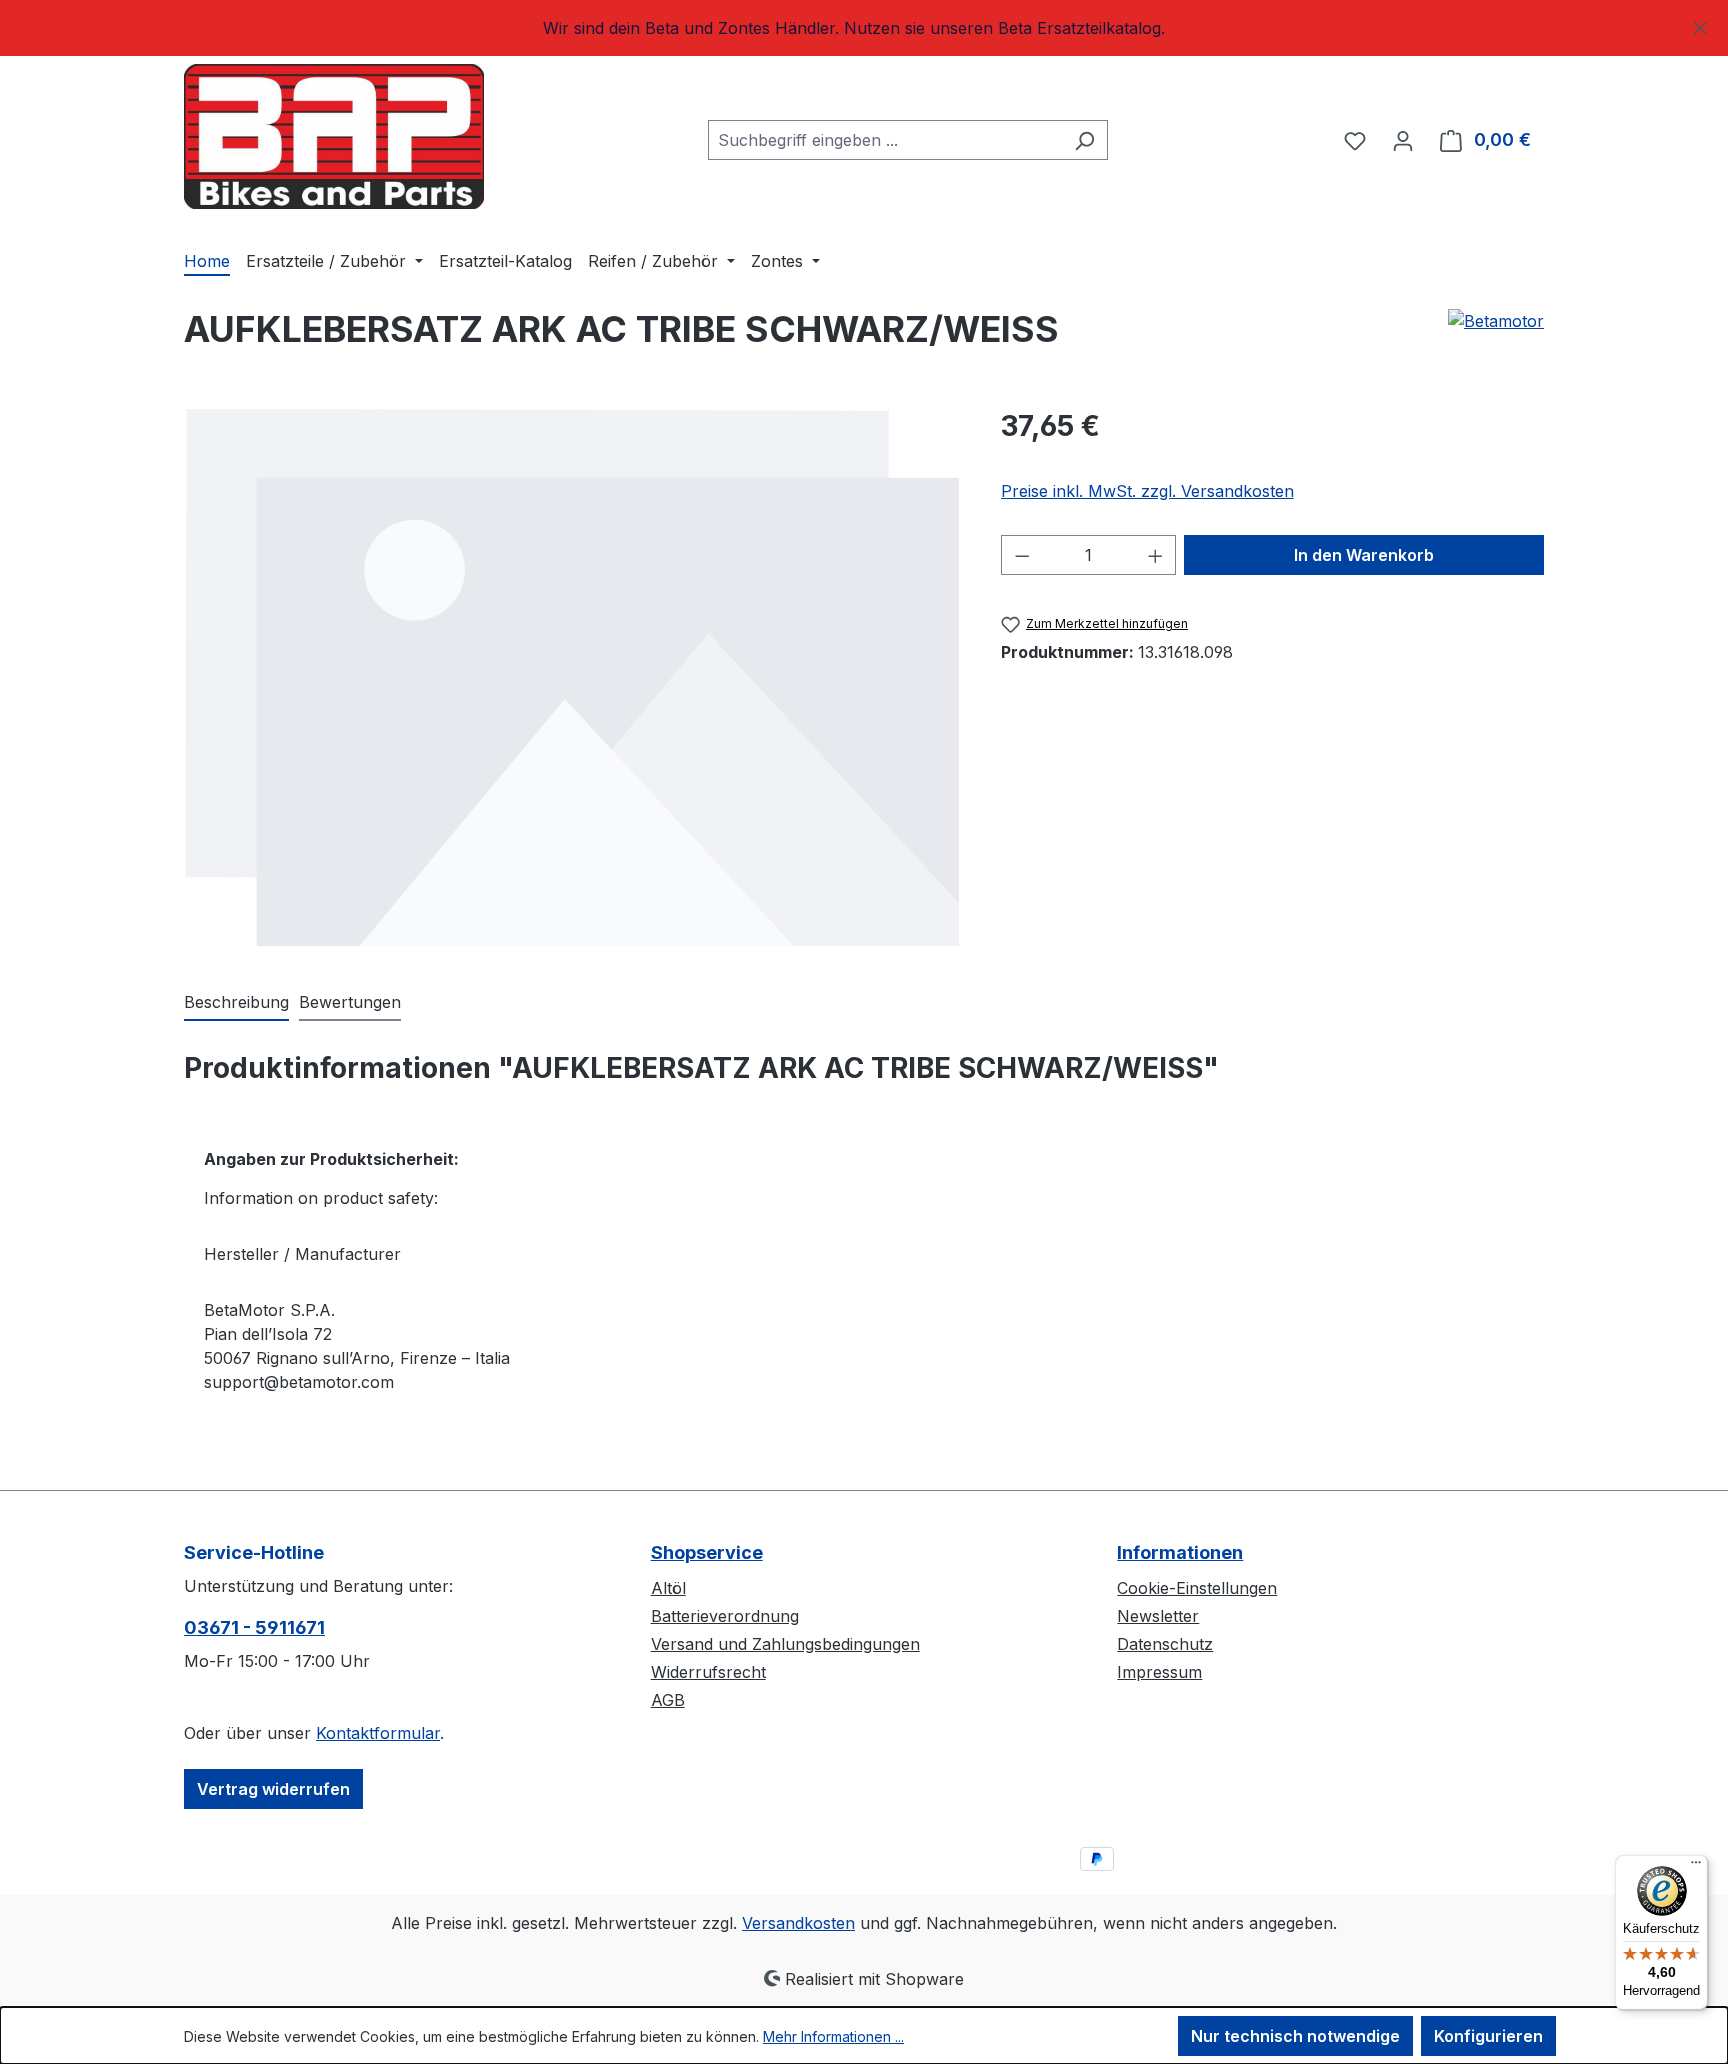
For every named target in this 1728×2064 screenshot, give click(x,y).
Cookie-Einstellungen (1197, 1588)
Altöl (668, 1588)
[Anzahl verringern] (1022, 555)
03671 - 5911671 (254, 1627)
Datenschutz (1165, 1644)
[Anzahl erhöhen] (1156, 555)
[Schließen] (1700, 24)
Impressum (1159, 1672)
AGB (668, 1700)
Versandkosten (798, 1923)
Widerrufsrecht (708, 1672)
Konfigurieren (1488, 2036)
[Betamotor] (1496, 337)
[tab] (236, 1003)
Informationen (1180, 1552)
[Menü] (1696, 1867)
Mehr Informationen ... (833, 2036)
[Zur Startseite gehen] (334, 136)
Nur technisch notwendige (1295, 2036)
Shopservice (707, 1552)
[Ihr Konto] (1403, 140)
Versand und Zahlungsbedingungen (785, 1644)
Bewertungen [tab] (350, 1002)
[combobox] (885, 140)
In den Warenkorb (1364, 555)
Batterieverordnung (725, 1616)
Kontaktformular (378, 1733)
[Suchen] (1084, 140)
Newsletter (1158, 1616)
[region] (864, 28)
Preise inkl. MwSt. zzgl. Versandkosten (1147, 491)
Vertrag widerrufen (273, 1789)
